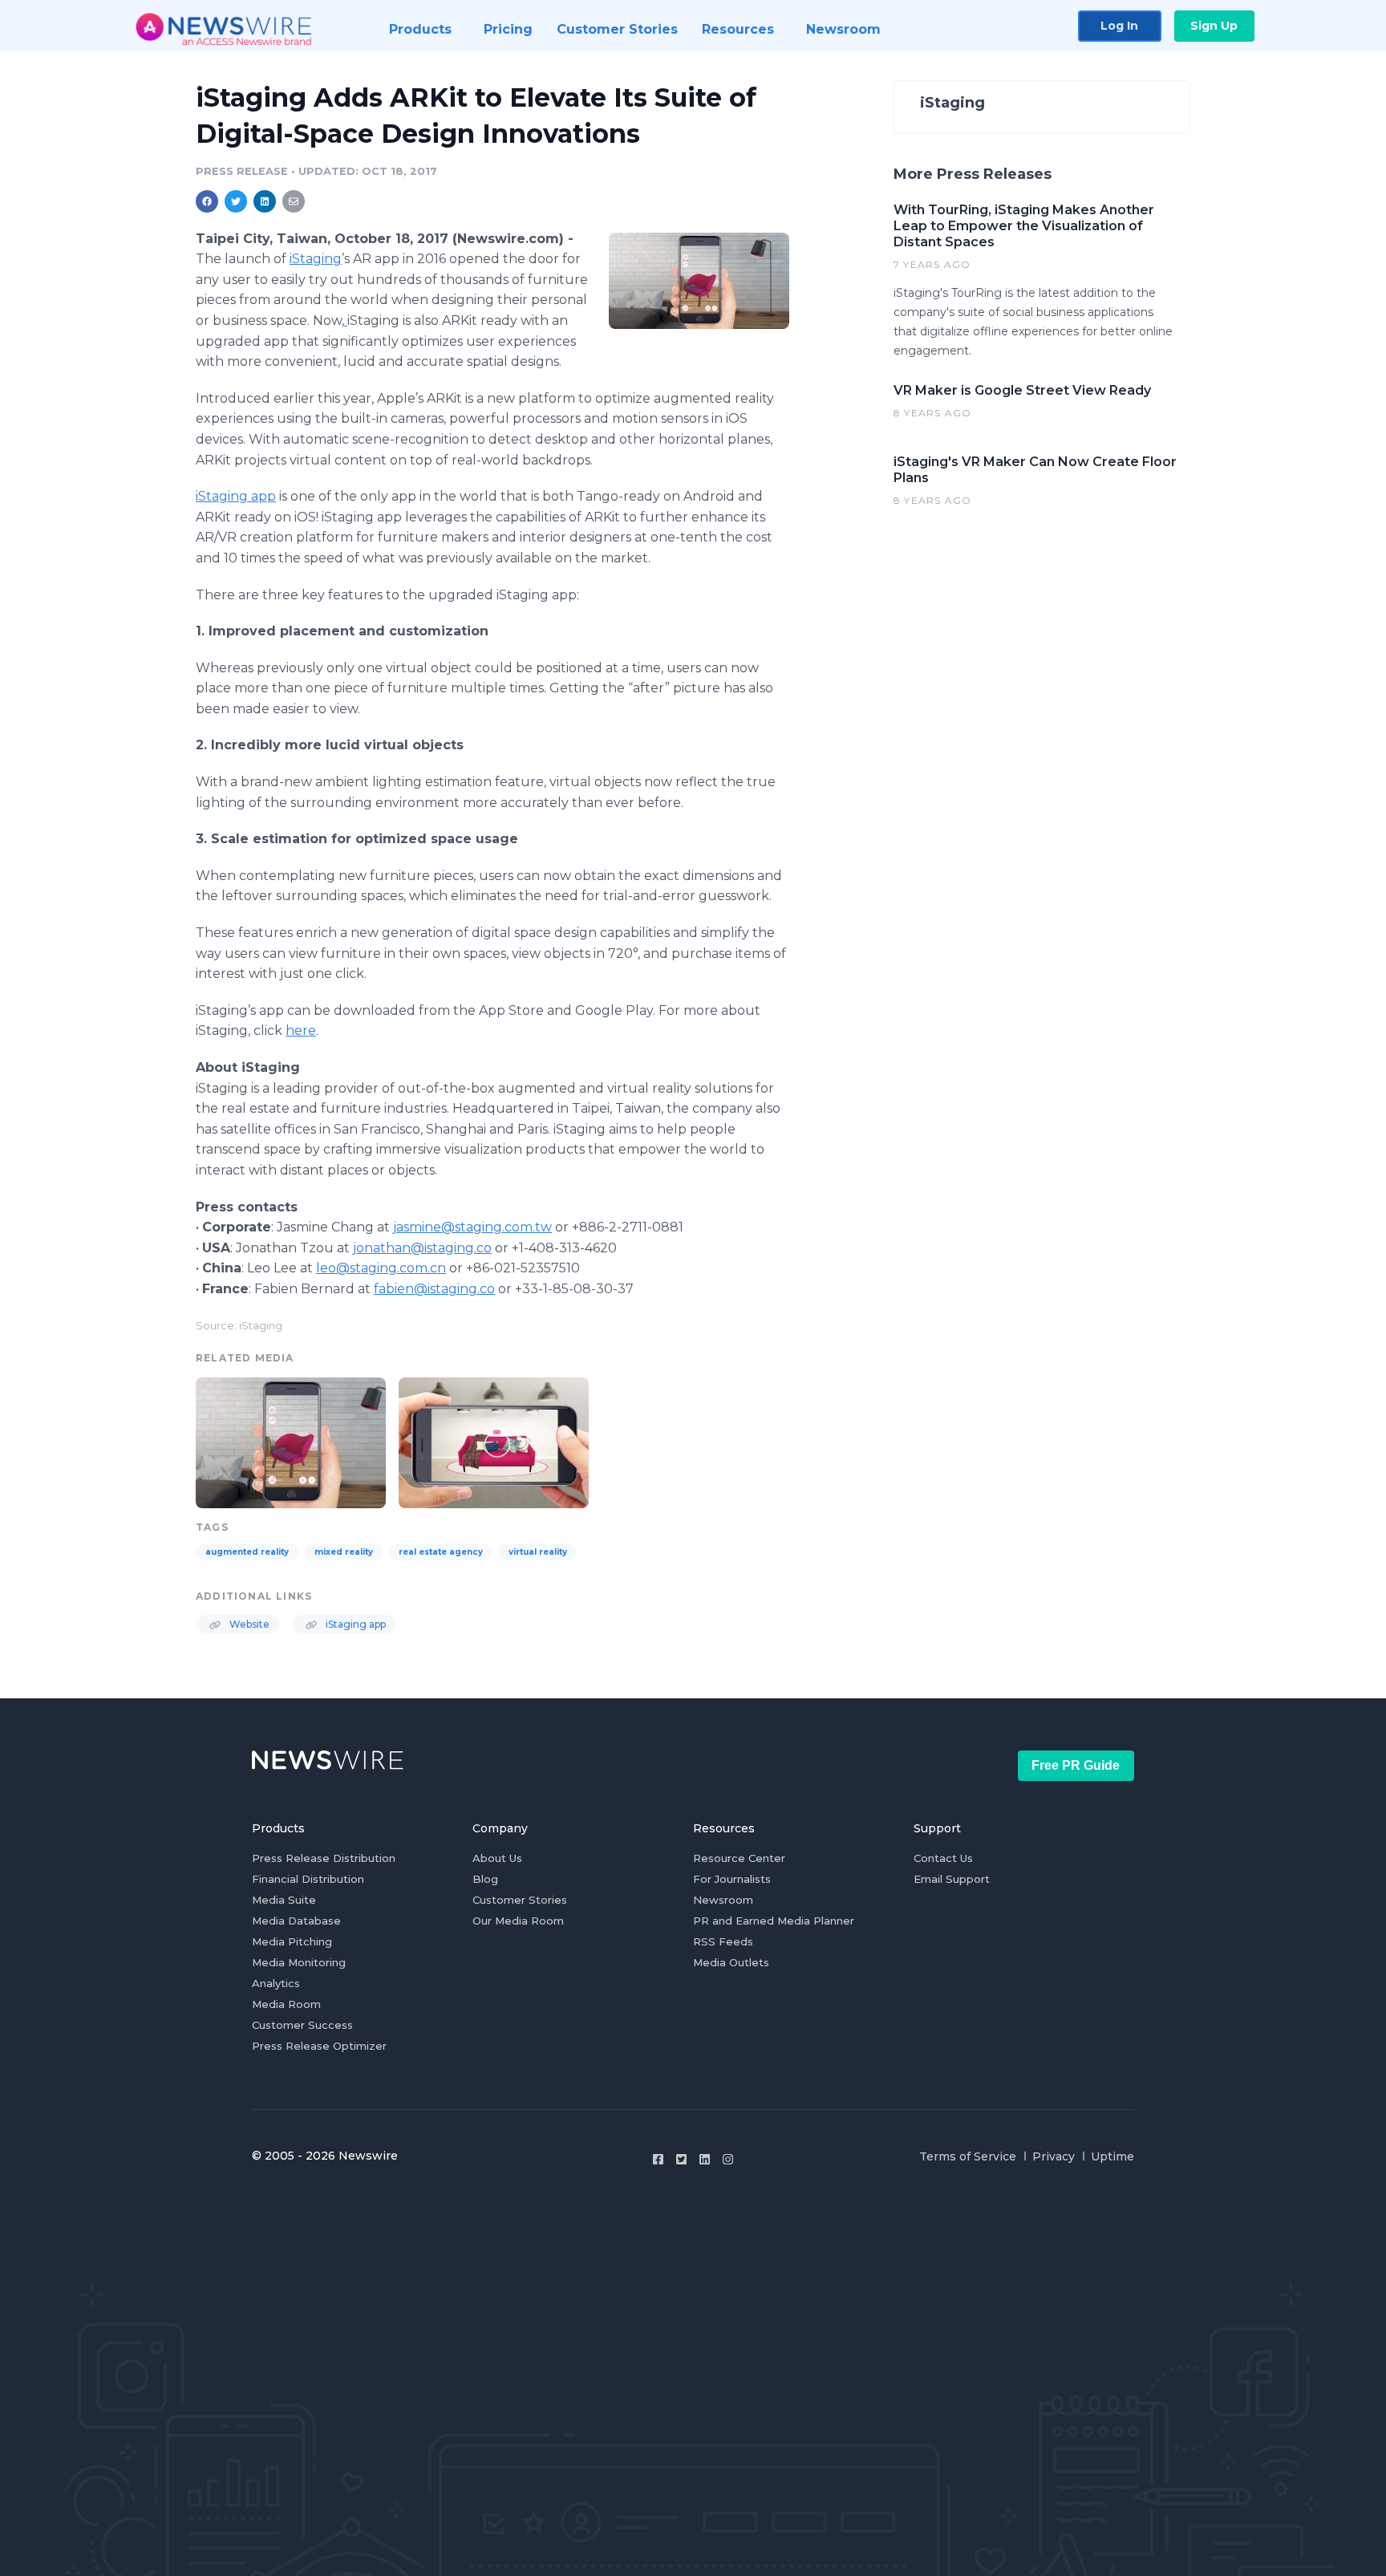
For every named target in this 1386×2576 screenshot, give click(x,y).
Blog (485, 1879)
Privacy (1054, 2156)
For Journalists (732, 1879)
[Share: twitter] (236, 201)
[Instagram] (728, 2159)
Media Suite (284, 1900)
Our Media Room (518, 1921)
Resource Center (739, 1858)
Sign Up (1214, 26)
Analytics (276, 1983)
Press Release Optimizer (319, 2046)
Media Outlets (731, 1962)
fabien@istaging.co (434, 1289)
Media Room (286, 2004)
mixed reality (344, 1552)
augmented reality (247, 1552)
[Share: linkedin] (265, 201)
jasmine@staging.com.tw (472, 1227)
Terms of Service (968, 2156)
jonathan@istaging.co (422, 1248)
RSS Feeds (723, 1941)
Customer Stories (520, 1900)
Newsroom (723, 1900)
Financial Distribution (308, 1879)
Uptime (1112, 2156)
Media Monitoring (299, 1962)
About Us (497, 1858)
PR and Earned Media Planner (774, 1921)
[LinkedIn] (705, 2159)
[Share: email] (294, 201)
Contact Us (943, 1858)
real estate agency (441, 1552)
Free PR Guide (1076, 1765)
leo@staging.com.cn (381, 1268)
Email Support (952, 1879)
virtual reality (538, 1552)
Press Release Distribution (324, 1858)
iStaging (316, 259)
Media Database (296, 1921)
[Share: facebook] (207, 201)
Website (248, 1624)
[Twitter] (681, 2159)
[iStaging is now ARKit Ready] (699, 280)
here (301, 1030)
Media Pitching (292, 1941)
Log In (1119, 26)
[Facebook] (658, 2159)
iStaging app (236, 496)
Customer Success (302, 2025)
